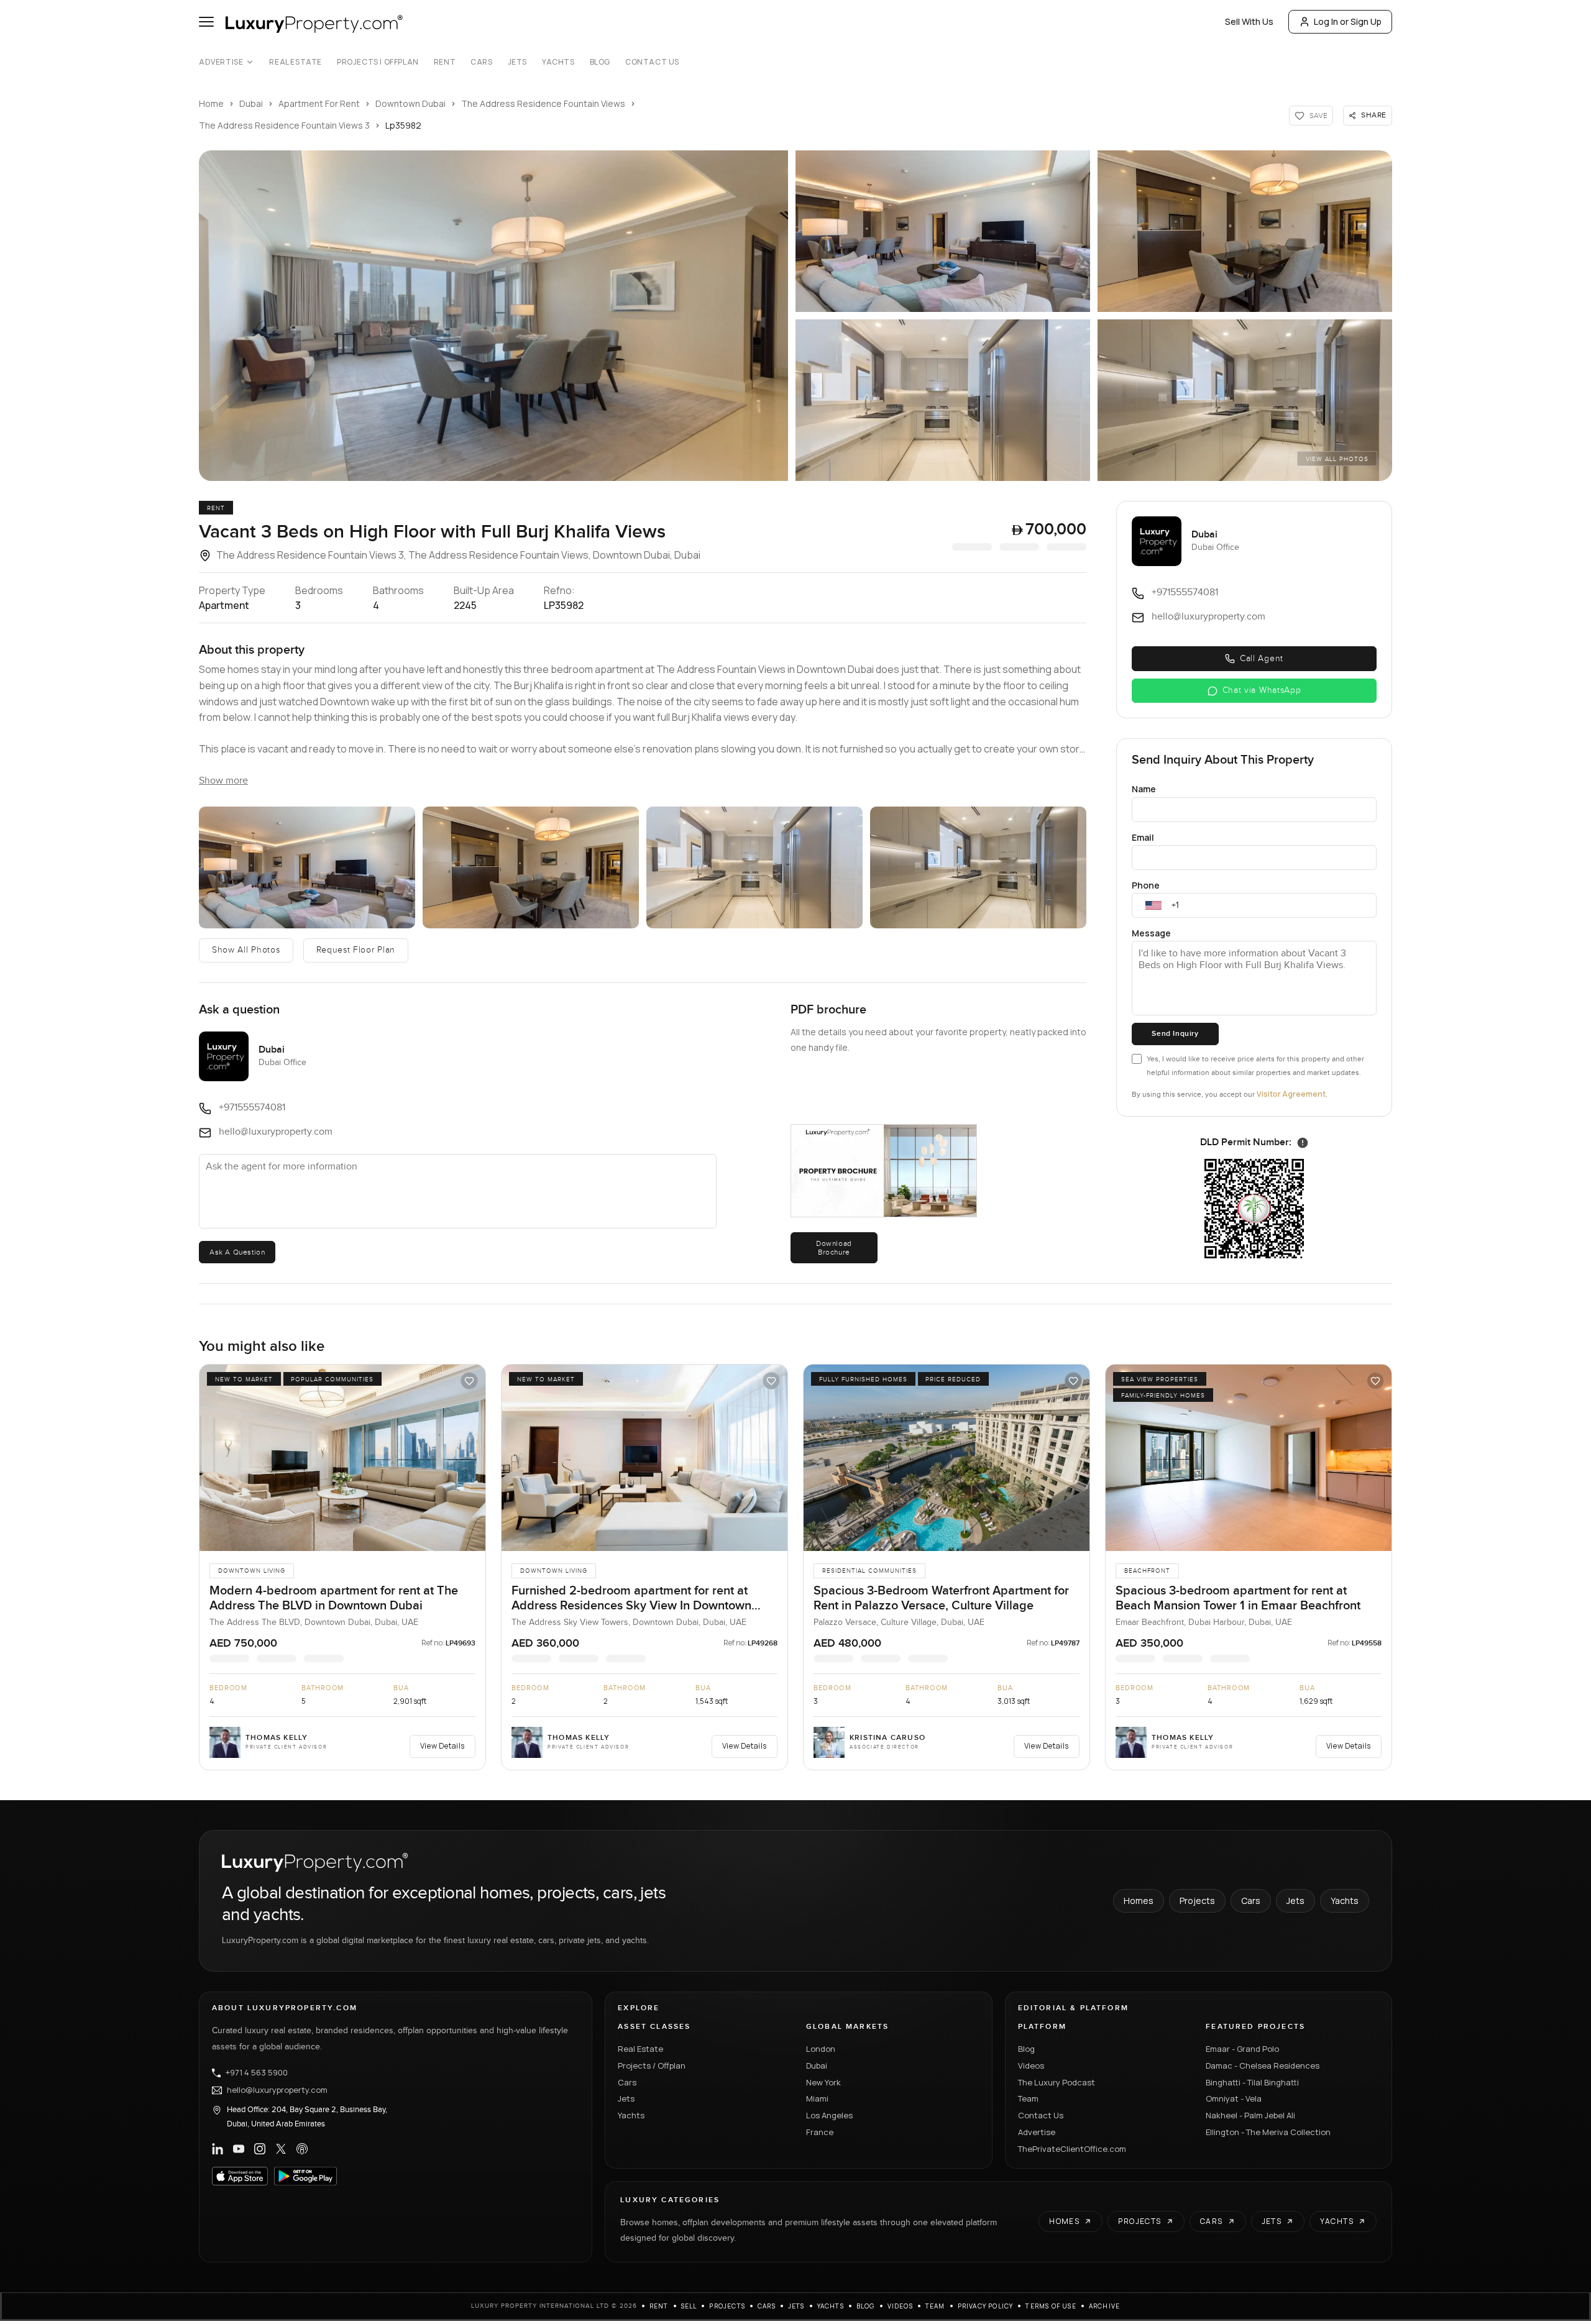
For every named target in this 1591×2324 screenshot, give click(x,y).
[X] (281, 2149)
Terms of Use (1051, 2306)
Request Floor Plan (356, 950)
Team (1028, 2098)
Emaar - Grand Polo (1242, 2049)
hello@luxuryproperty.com (277, 2090)
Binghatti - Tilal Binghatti (1252, 2082)
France (820, 2132)
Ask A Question (237, 1252)
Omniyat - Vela (1234, 2098)
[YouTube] (239, 2149)
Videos (1031, 2066)
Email (1143, 837)
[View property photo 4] (943, 400)
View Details (442, 1746)
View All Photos (1337, 459)
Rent (445, 62)
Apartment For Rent (319, 103)
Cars (481, 62)
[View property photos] (493, 316)
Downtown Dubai (410, 103)
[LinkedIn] (218, 2149)
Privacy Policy (986, 2306)
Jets (517, 62)
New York (823, 2082)
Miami (817, 2098)
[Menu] (206, 22)
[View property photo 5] (1245, 400)
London (821, 2049)
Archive (1104, 2306)
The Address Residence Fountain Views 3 (284, 125)
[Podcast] (302, 2149)
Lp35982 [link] (403, 125)
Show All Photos (246, 950)
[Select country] (1153, 905)
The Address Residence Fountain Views (543, 103)
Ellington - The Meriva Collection (1268, 2132)
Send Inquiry (1175, 1034)
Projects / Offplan (652, 2066)
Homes (1139, 1901)
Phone (1146, 885)
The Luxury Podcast (1057, 2082)
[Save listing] (469, 1381)
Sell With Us (1249, 21)
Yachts (558, 62)
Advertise (221, 62)
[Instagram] (260, 2149)
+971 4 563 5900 (257, 2073)
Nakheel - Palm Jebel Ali (1250, 2115)
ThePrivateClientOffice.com (1072, 2149)
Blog (600, 62)
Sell (689, 2306)
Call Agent (1262, 659)
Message (1151, 933)
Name (1144, 789)
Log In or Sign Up (1348, 21)
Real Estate (296, 62)
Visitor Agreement (1291, 1094)
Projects (1197, 1901)
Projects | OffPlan (378, 62)
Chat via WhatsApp (1262, 690)
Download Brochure (834, 1248)
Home (211, 103)
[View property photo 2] (943, 231)
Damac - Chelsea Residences (1263, 2066)
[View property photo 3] (1245, 231)
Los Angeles (829, 2115)
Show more (223, 781)
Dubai (251, 103)
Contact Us (652, 62)
